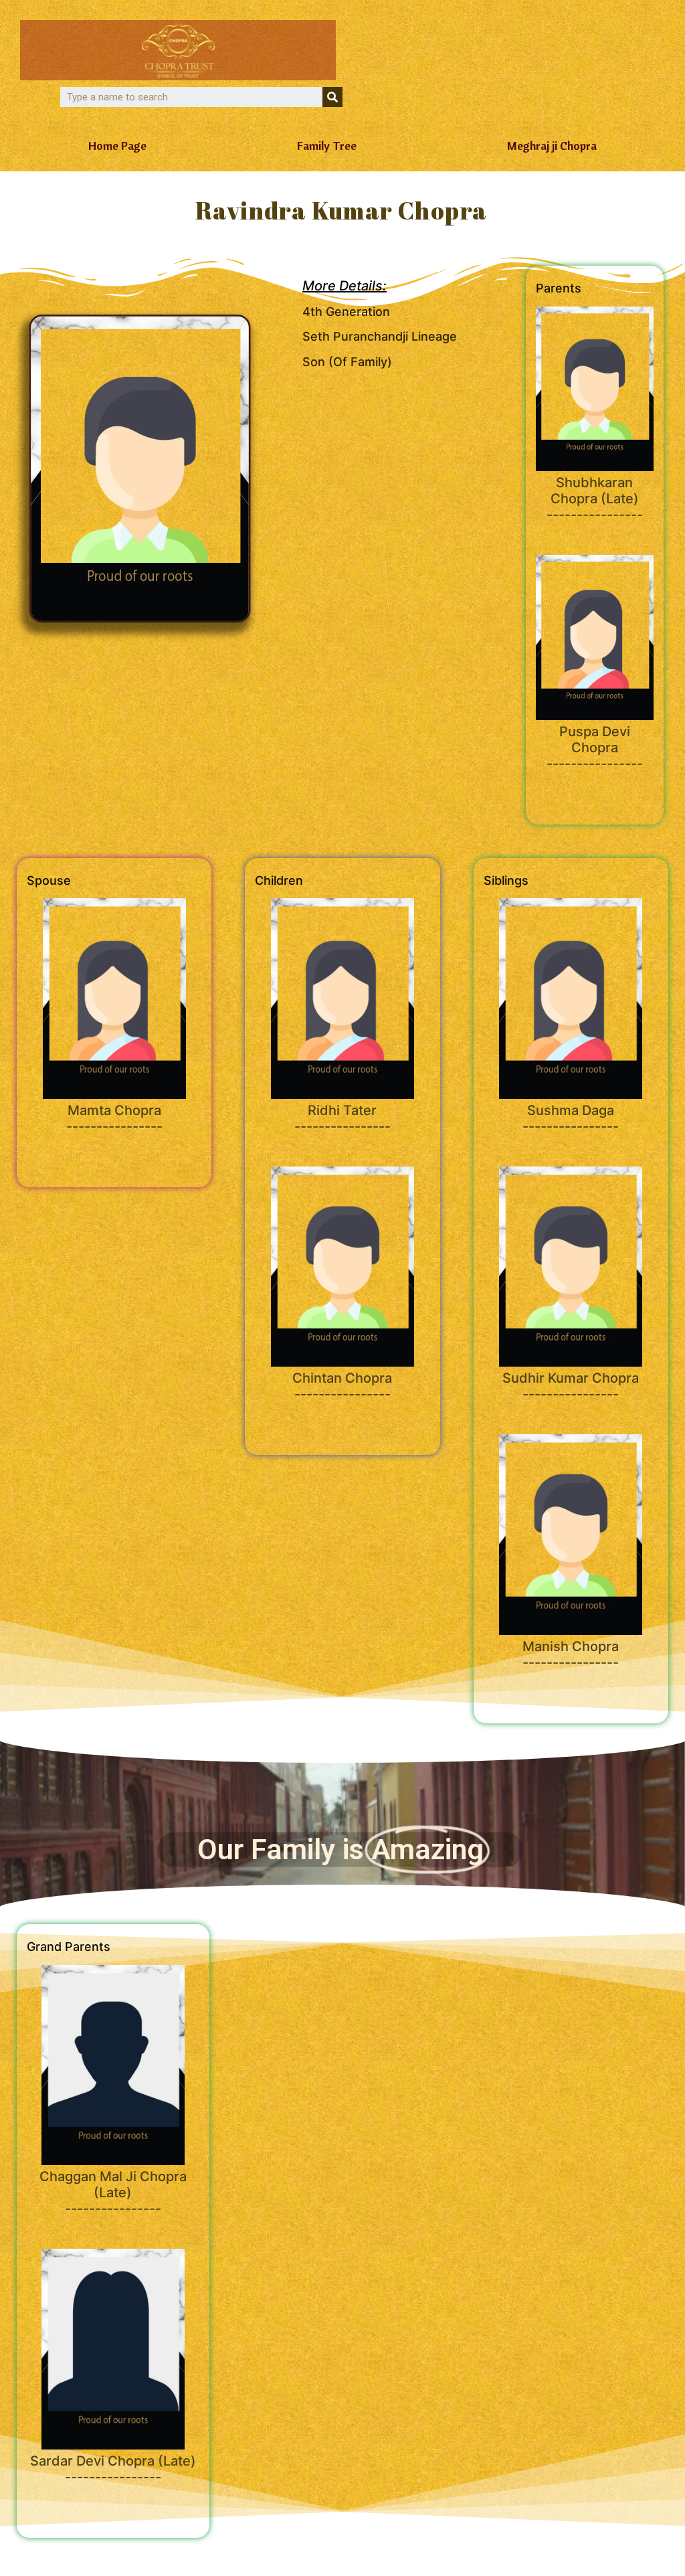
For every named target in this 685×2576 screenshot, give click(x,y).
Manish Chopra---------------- (571, 1654)
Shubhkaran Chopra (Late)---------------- (595, 499)
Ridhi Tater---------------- (342, 1118)
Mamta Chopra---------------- (114, 1118)
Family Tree (327, 146)
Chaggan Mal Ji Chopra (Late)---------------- (113, 2193)
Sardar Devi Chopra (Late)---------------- (113, 2469)
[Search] (332, 97)
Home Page (117, 146)
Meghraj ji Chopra (552, 146)
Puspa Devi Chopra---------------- (595, 748)
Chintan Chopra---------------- (342, 1386)
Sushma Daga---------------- (571, 1118)
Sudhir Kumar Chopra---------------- (571, 1386)
